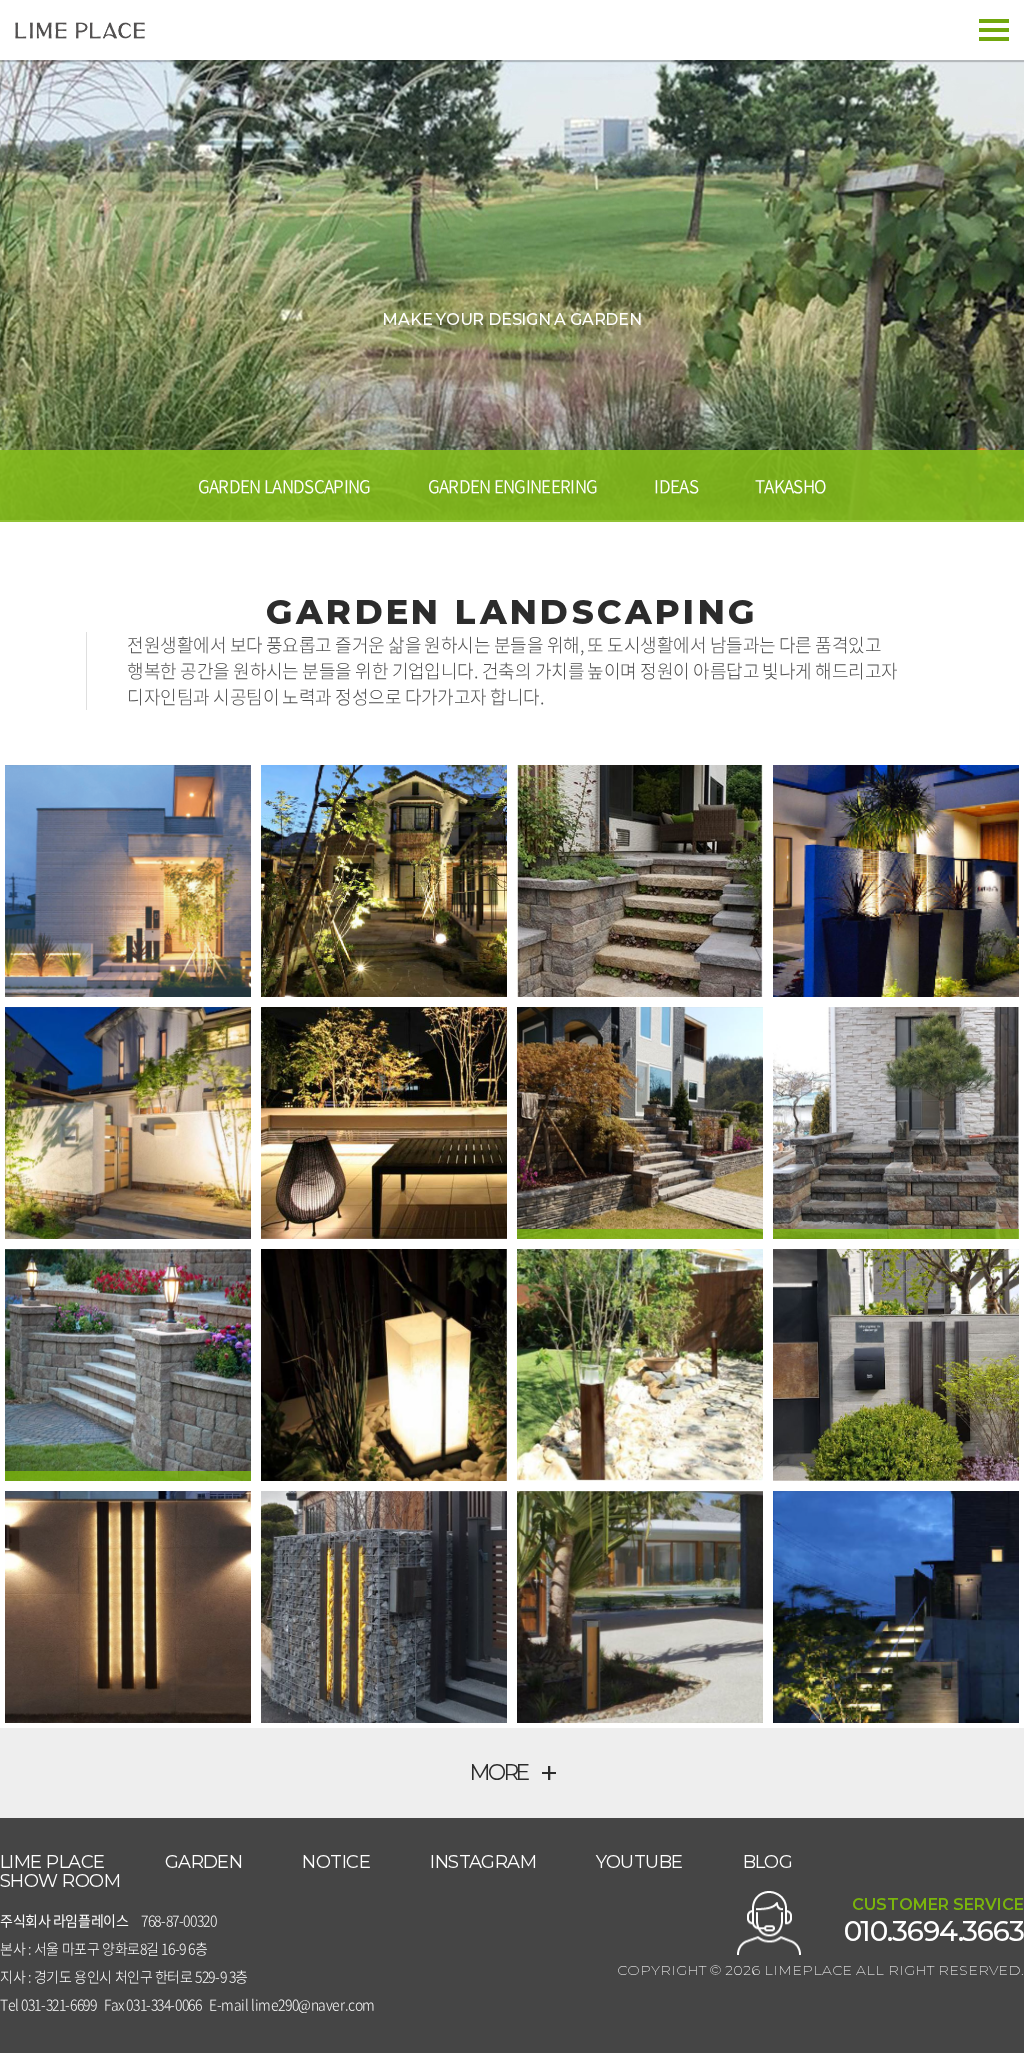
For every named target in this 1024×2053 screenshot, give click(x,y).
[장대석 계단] (640, 881)
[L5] (384, 1123)
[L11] (384, 1607)
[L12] (640, 1607)
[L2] (384, 881)
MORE (511, 1772)
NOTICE (336, 1862)
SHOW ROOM (60, 1881)
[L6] (384, 1365)
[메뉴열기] (994, 30)
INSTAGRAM (483, 1862)
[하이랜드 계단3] (640, 1123)
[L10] (128, 1607)
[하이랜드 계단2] (896, 1123)
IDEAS (676, 485)
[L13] (896, 1607)
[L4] (128, 1123)
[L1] (128, 881)
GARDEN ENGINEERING (513, 485)
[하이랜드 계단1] (128, 1365)
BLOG (768, 1862)
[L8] (640, 1365)
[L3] (896, 881)
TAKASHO (790, 485)
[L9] (896, 1365)
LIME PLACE (52, 1862)
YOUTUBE (639, 1862)
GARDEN (204, 1862)
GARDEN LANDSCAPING (284, 485)
